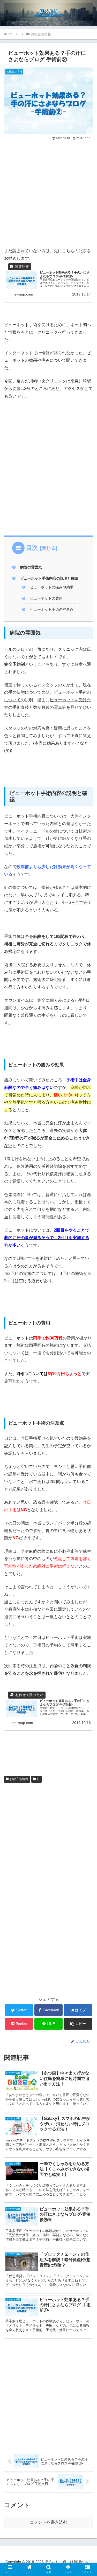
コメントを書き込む (49, 2522)
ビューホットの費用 (46, 598)
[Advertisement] (48, 193)
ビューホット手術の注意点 (52, 609)
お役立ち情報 (19, 1779)
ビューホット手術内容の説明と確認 (49, 578)
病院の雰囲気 (31, 567)
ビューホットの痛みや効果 (52, 587)
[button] (78, 2024)
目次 (32, 548)
